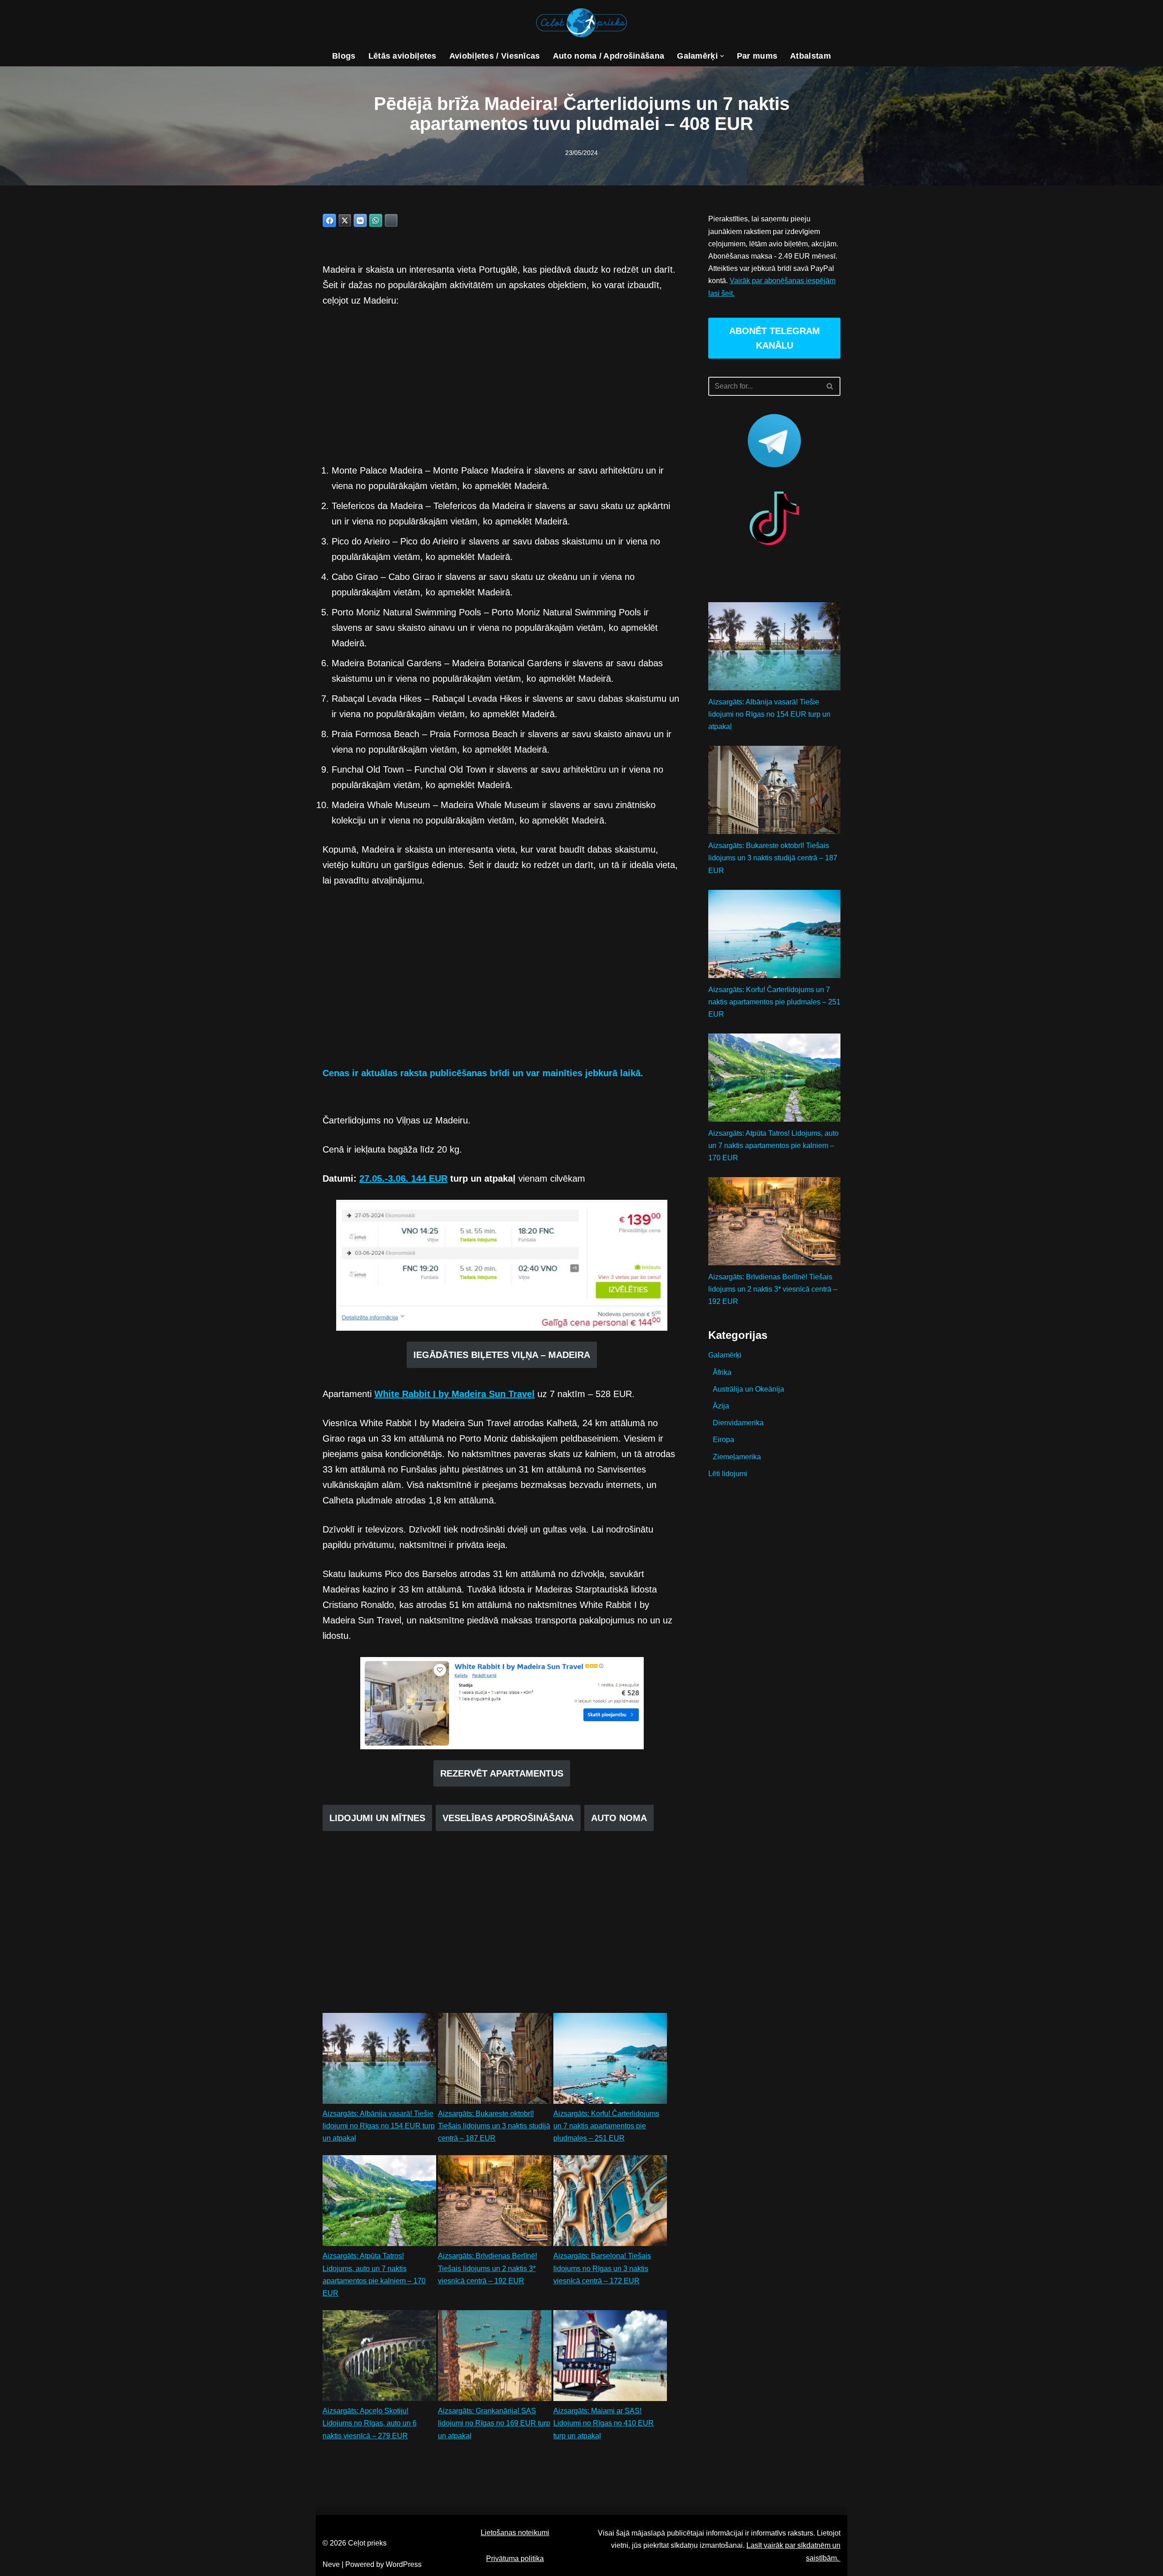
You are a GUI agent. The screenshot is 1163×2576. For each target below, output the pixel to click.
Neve (331, 2564)
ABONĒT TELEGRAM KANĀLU (775, 338)
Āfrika (722, 1372)
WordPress (404, 2564)
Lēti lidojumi (728, 1474)
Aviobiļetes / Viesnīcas (495, 56)
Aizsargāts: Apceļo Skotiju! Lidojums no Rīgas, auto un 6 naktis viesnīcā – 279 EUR (370, 2423)
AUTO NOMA (619, 1818)
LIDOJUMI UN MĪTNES (377, 1818)
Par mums (757, 56)
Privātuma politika (515, 2559)
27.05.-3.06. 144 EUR (403, 1178)
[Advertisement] (502, 385)
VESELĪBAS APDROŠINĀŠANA (508, 1818)
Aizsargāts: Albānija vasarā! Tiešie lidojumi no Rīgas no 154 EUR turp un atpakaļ (379, 2126)
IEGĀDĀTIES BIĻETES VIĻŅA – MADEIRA (502, 1355)
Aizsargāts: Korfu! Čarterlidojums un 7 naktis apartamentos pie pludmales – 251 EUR (606, 2126)
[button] (722, 56)
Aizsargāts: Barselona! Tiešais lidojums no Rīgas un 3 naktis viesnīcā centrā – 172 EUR (602, 2268)
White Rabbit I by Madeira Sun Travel (455, 1394)
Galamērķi (725, 1355)
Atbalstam (810, 56)
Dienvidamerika (738, 1423)
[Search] (830, 386)
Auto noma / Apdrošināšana (609, 56)
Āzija (721, 1406)
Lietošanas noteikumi (515, 2533)
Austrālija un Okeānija (748, 1389)
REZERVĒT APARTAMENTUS (502, 1773)
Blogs (344, 56)
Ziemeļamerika (737, 1457)
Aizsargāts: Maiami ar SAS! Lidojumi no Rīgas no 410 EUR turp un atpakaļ (604, 2423)
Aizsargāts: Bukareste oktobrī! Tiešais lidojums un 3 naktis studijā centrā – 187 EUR (494, 2126)
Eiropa (723, 1440)
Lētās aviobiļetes (403, 56)
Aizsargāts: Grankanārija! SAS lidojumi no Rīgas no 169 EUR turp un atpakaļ (494, 2423)
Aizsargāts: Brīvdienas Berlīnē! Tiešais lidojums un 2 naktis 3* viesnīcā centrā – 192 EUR (487, 2268)
